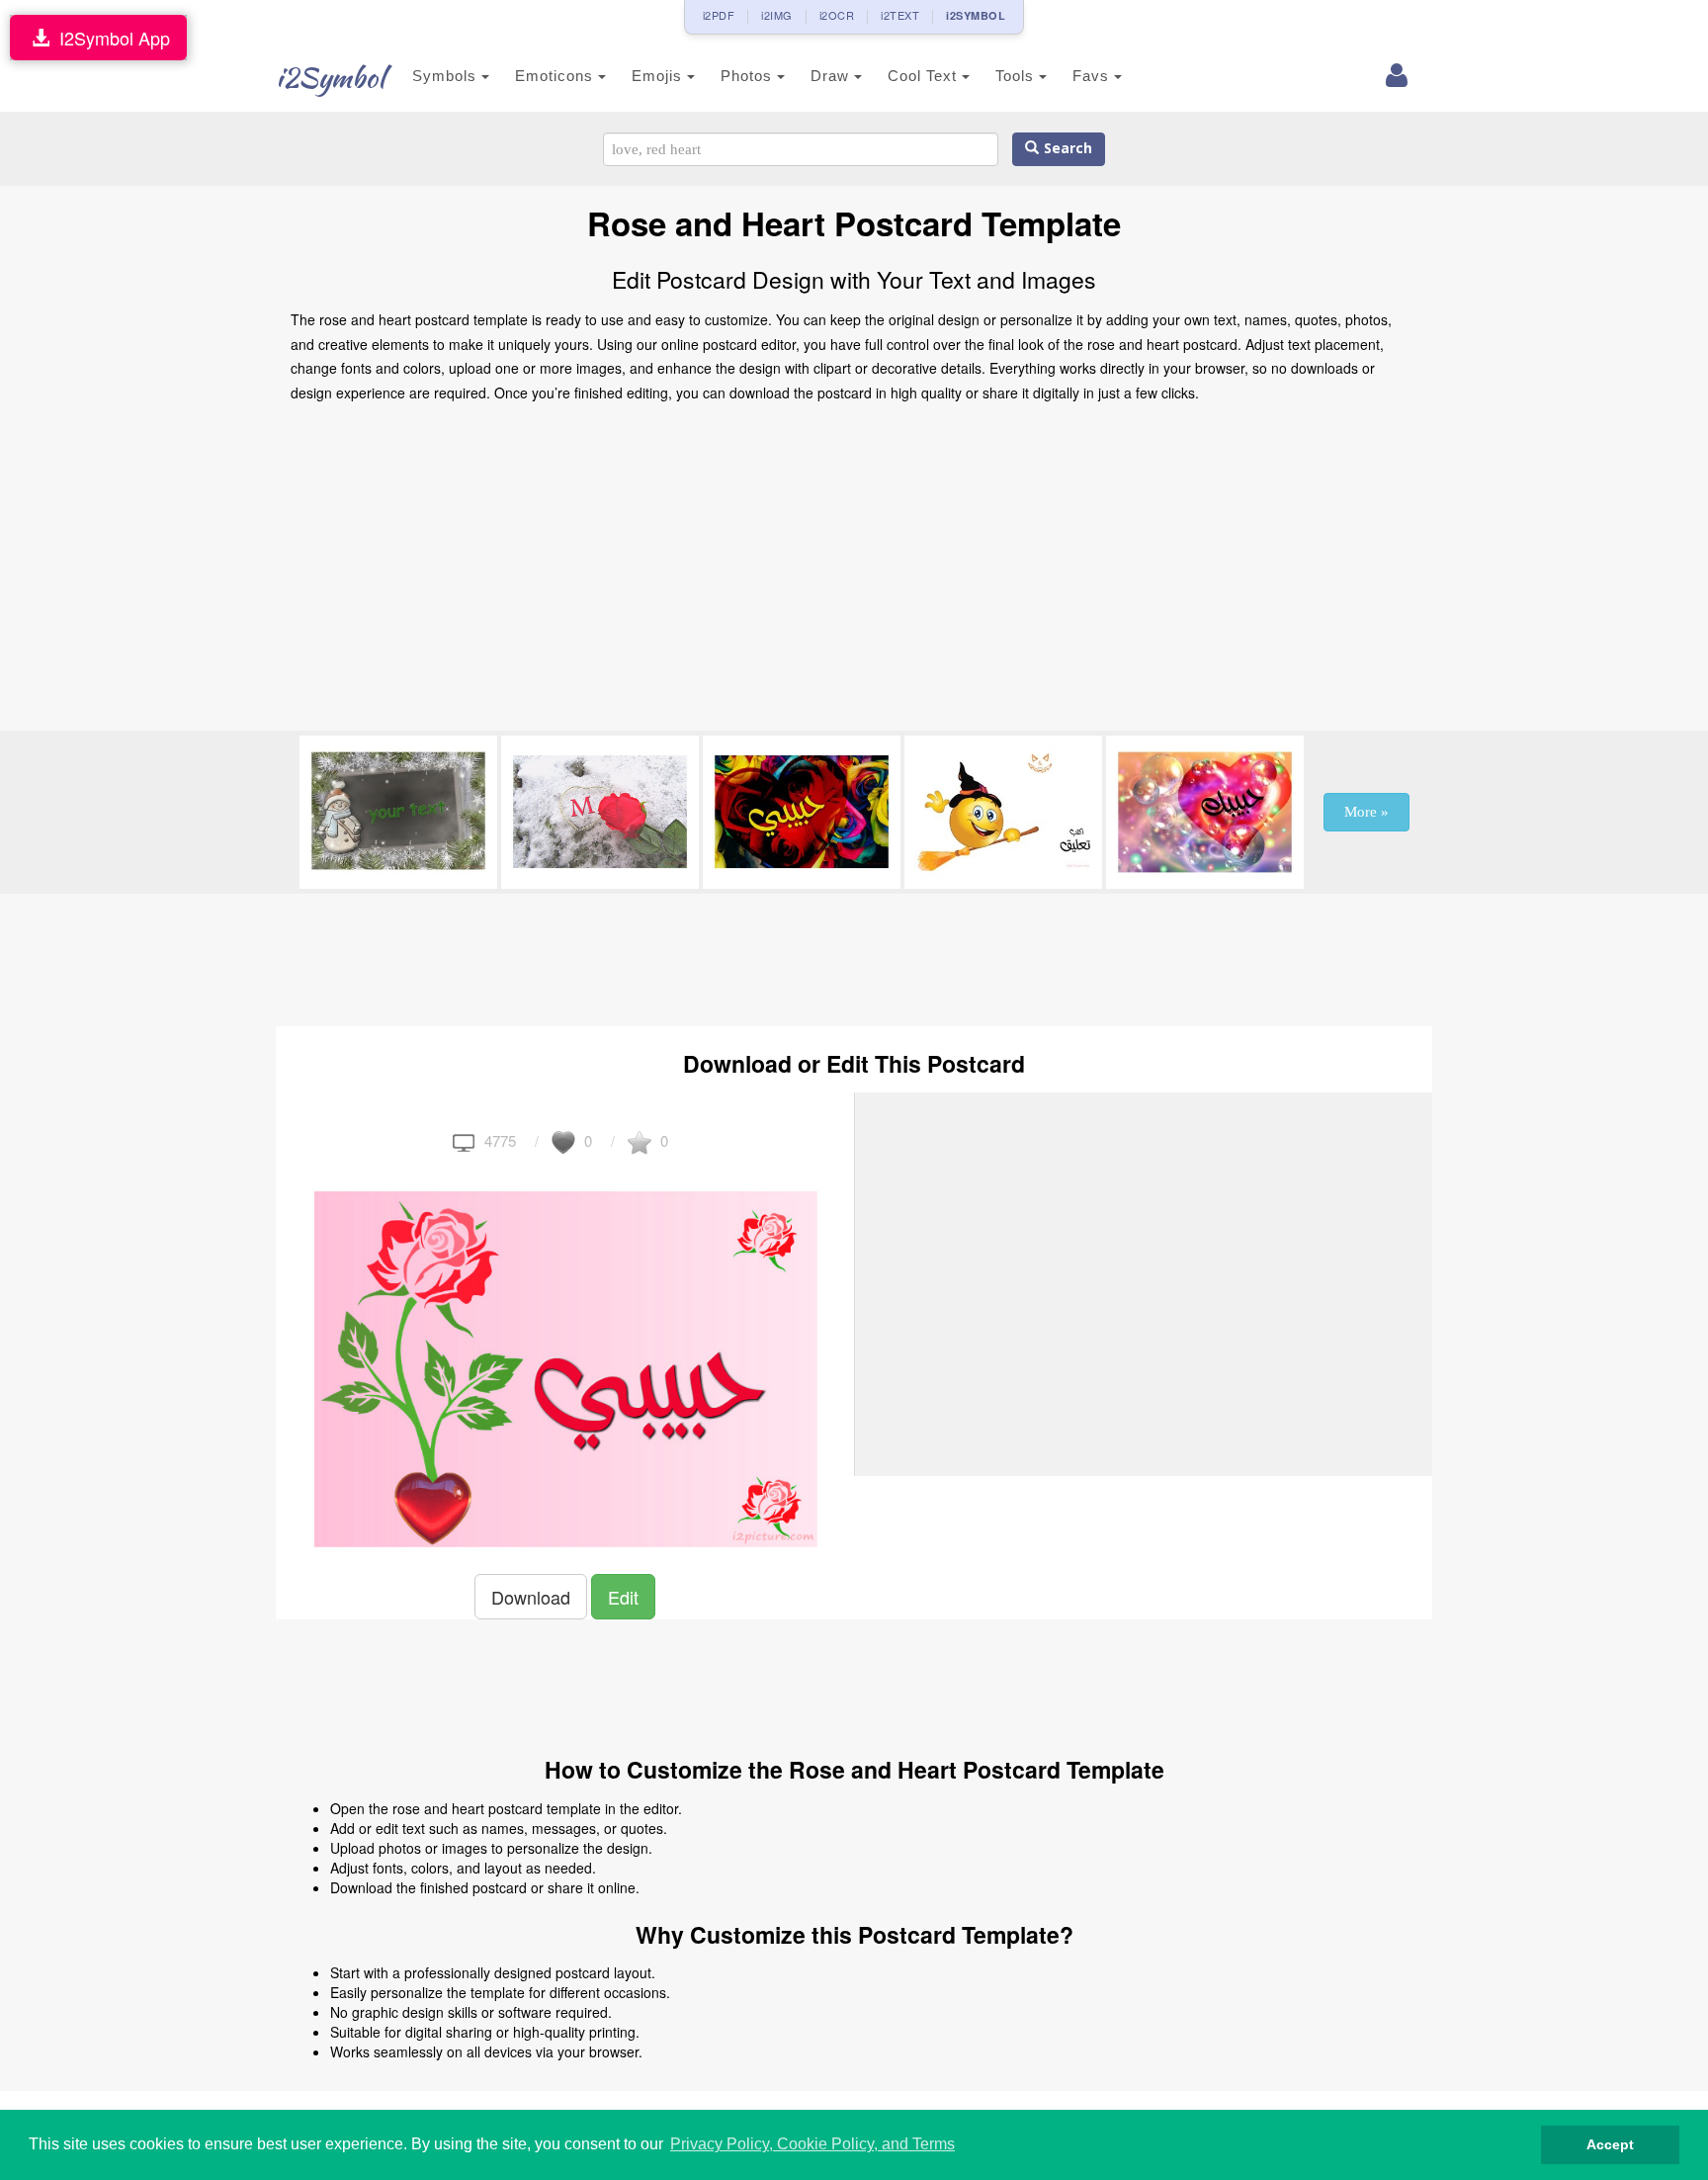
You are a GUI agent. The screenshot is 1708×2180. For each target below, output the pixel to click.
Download (531, 1597)
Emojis (659, 76)
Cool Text (925, 76)
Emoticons (556, 76)
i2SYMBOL (976, 15)
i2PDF (719, 15)
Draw (832, 76)
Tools (1017, 76)
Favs (1093, 76)
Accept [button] (1610, 2144)
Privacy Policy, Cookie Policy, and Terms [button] (812, 2144)
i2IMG (777, 15)
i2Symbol (330, 77)
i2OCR (837, 15)
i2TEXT (900, 15)
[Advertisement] (854, 572)
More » (1366, 812)
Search (1066, 149)
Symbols (447, 76)
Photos (749, 76)
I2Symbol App (110, 38)
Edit (623, 1597)
